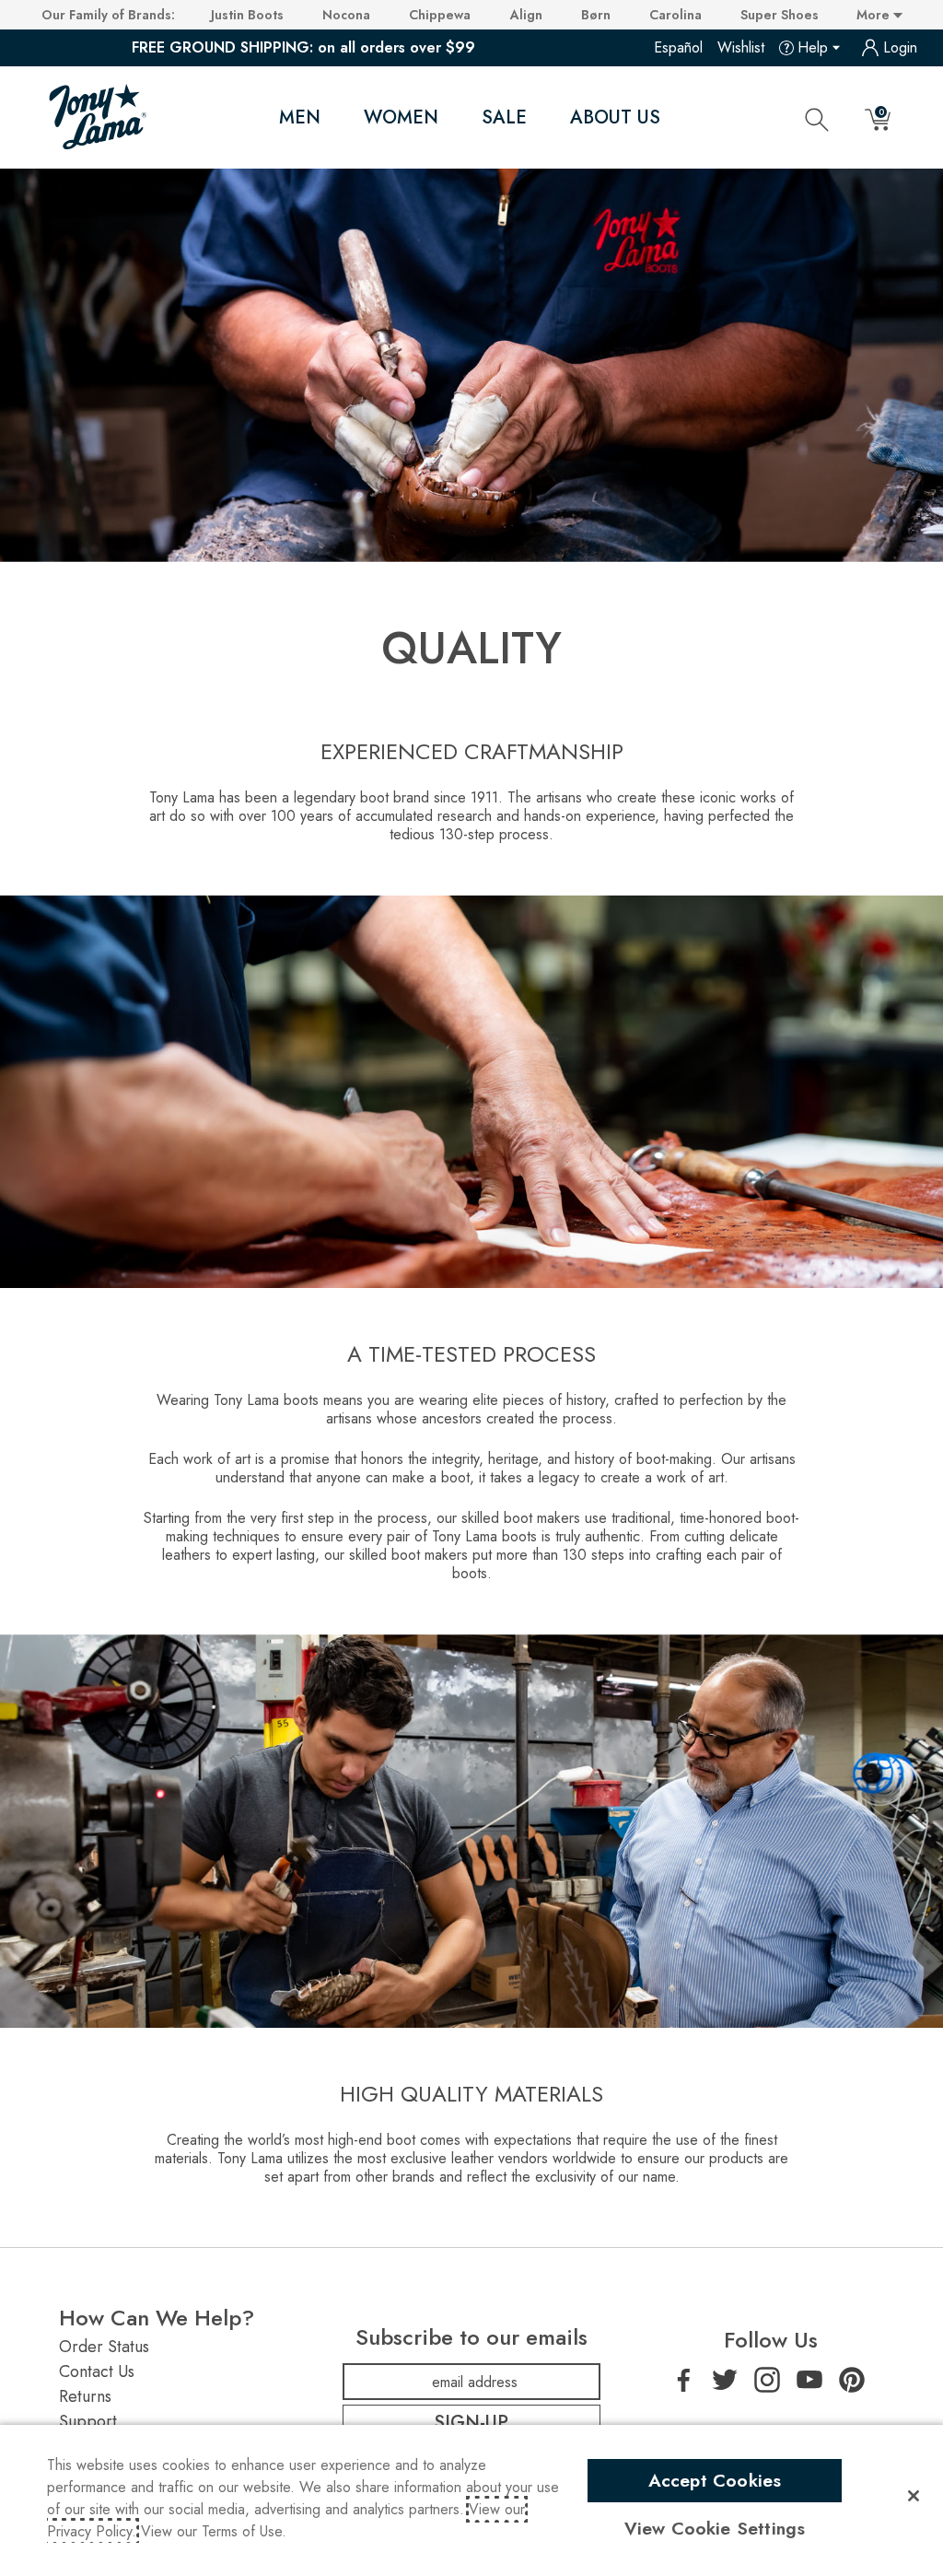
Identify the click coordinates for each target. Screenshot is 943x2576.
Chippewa (440, 15)
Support (88, 2421)
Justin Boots (247, 15)
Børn (596, 15)
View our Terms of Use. (214, 2531)
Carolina (675, 15)
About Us (615, 117)
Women (401, 117)
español (678, 47)
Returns (85, 2396)
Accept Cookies (715, 2480)
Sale (504, 117)
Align (526, 15)
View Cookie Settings (715, 2528)
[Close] (914, 2496)
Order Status (104, 2347)
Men (300, 117)
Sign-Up (471, 2423)
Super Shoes (780, 15)
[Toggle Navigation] (336, 118)
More (875, 15)
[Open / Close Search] (817, 119)
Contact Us (97, 2371)
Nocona (346, 15)
